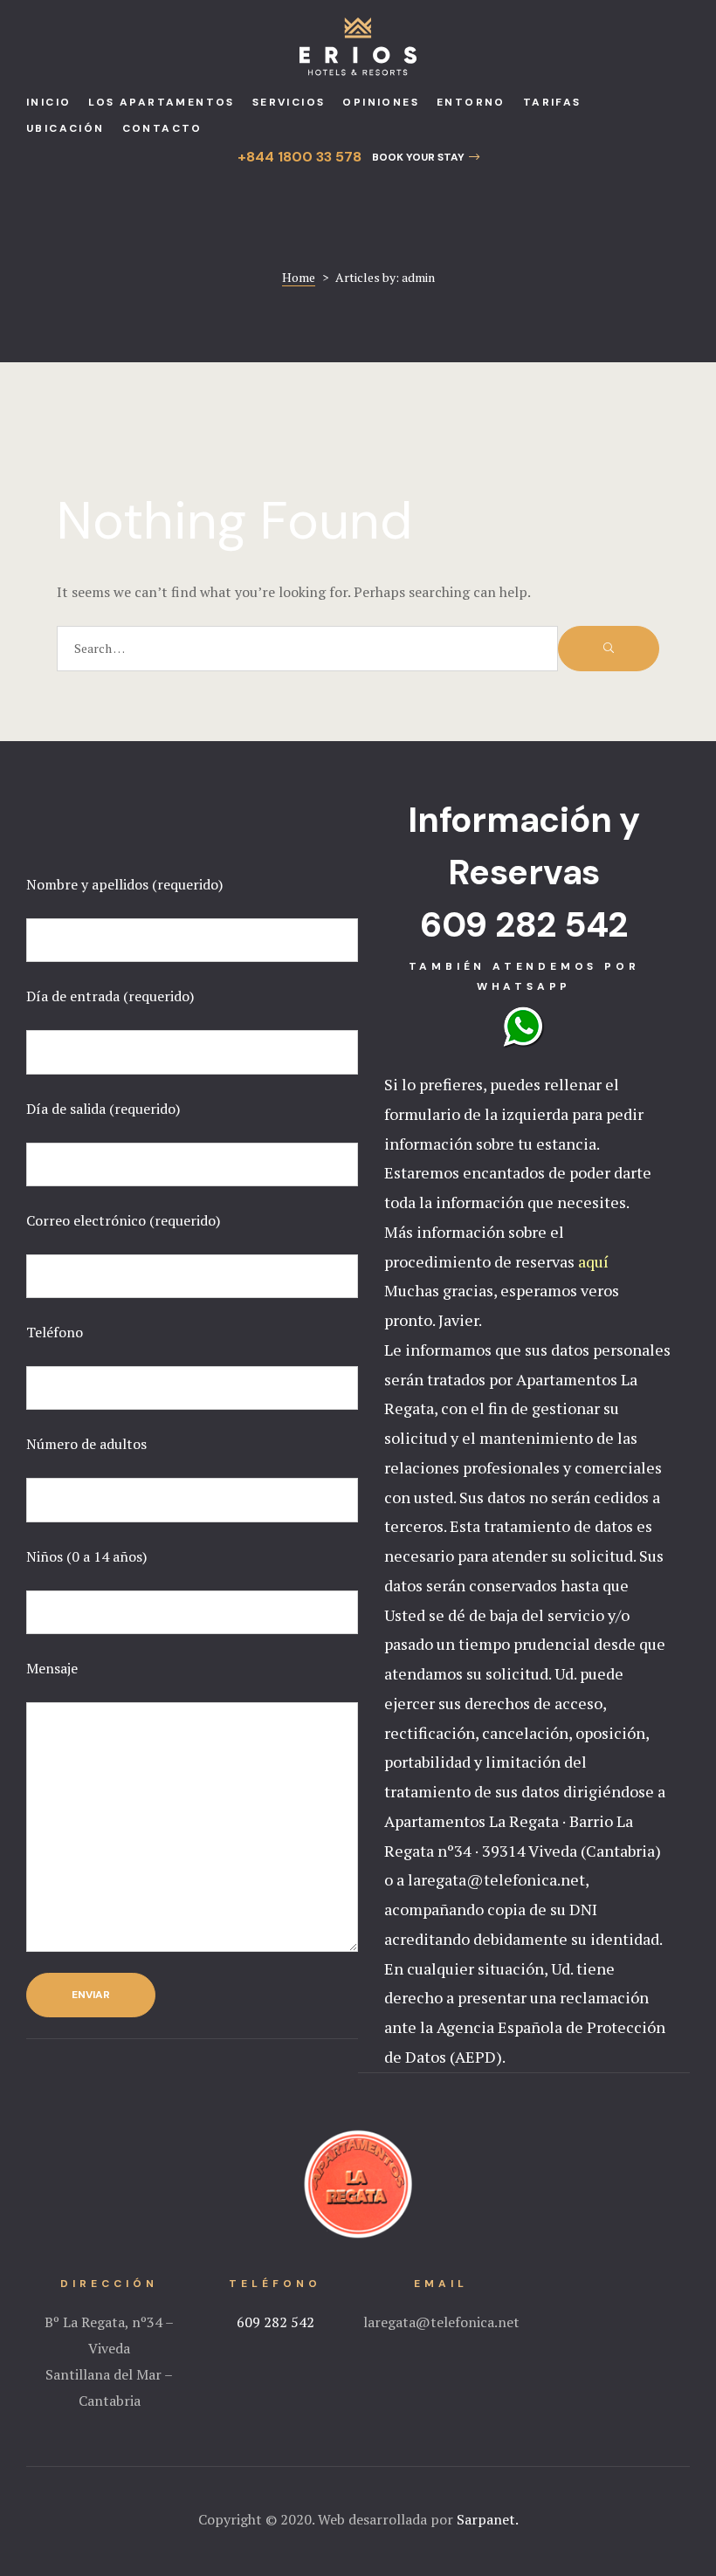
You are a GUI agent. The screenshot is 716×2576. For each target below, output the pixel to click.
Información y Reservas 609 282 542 (524, 872)
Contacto (162, 128)
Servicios (289, 102)
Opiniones (381, 102)
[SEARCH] (609, 649)
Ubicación (65, 128)
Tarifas (552, 102)
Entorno (471, 102)
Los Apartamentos (161, 102)
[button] (426, 157)
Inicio (48, 102)
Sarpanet (486, 2519)
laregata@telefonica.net (441, 2322)
